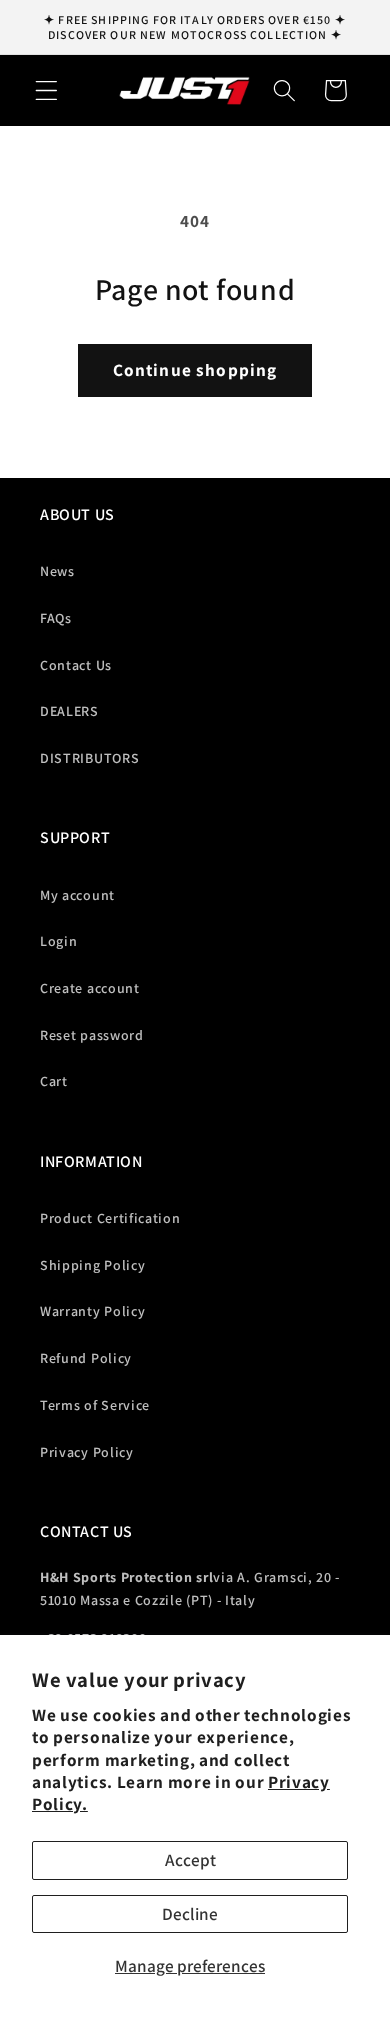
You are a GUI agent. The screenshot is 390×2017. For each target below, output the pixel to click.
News (57, 571)
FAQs (56, 618)
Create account (90, 988)
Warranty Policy (92, 1311)
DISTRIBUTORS (89, 758)
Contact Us (76, 665)
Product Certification (110, 1218)
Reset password (92, 1035)
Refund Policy (86, 1358)
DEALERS (69, 711)
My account (77, 895)
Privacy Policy (87, 1452)
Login (58, 941)
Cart (54, 1081)
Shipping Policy (92, 1265)
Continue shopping (195, 369)
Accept (190, 1859)
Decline (190, 1913)
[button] (46, 90)
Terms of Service (95, 1405)
